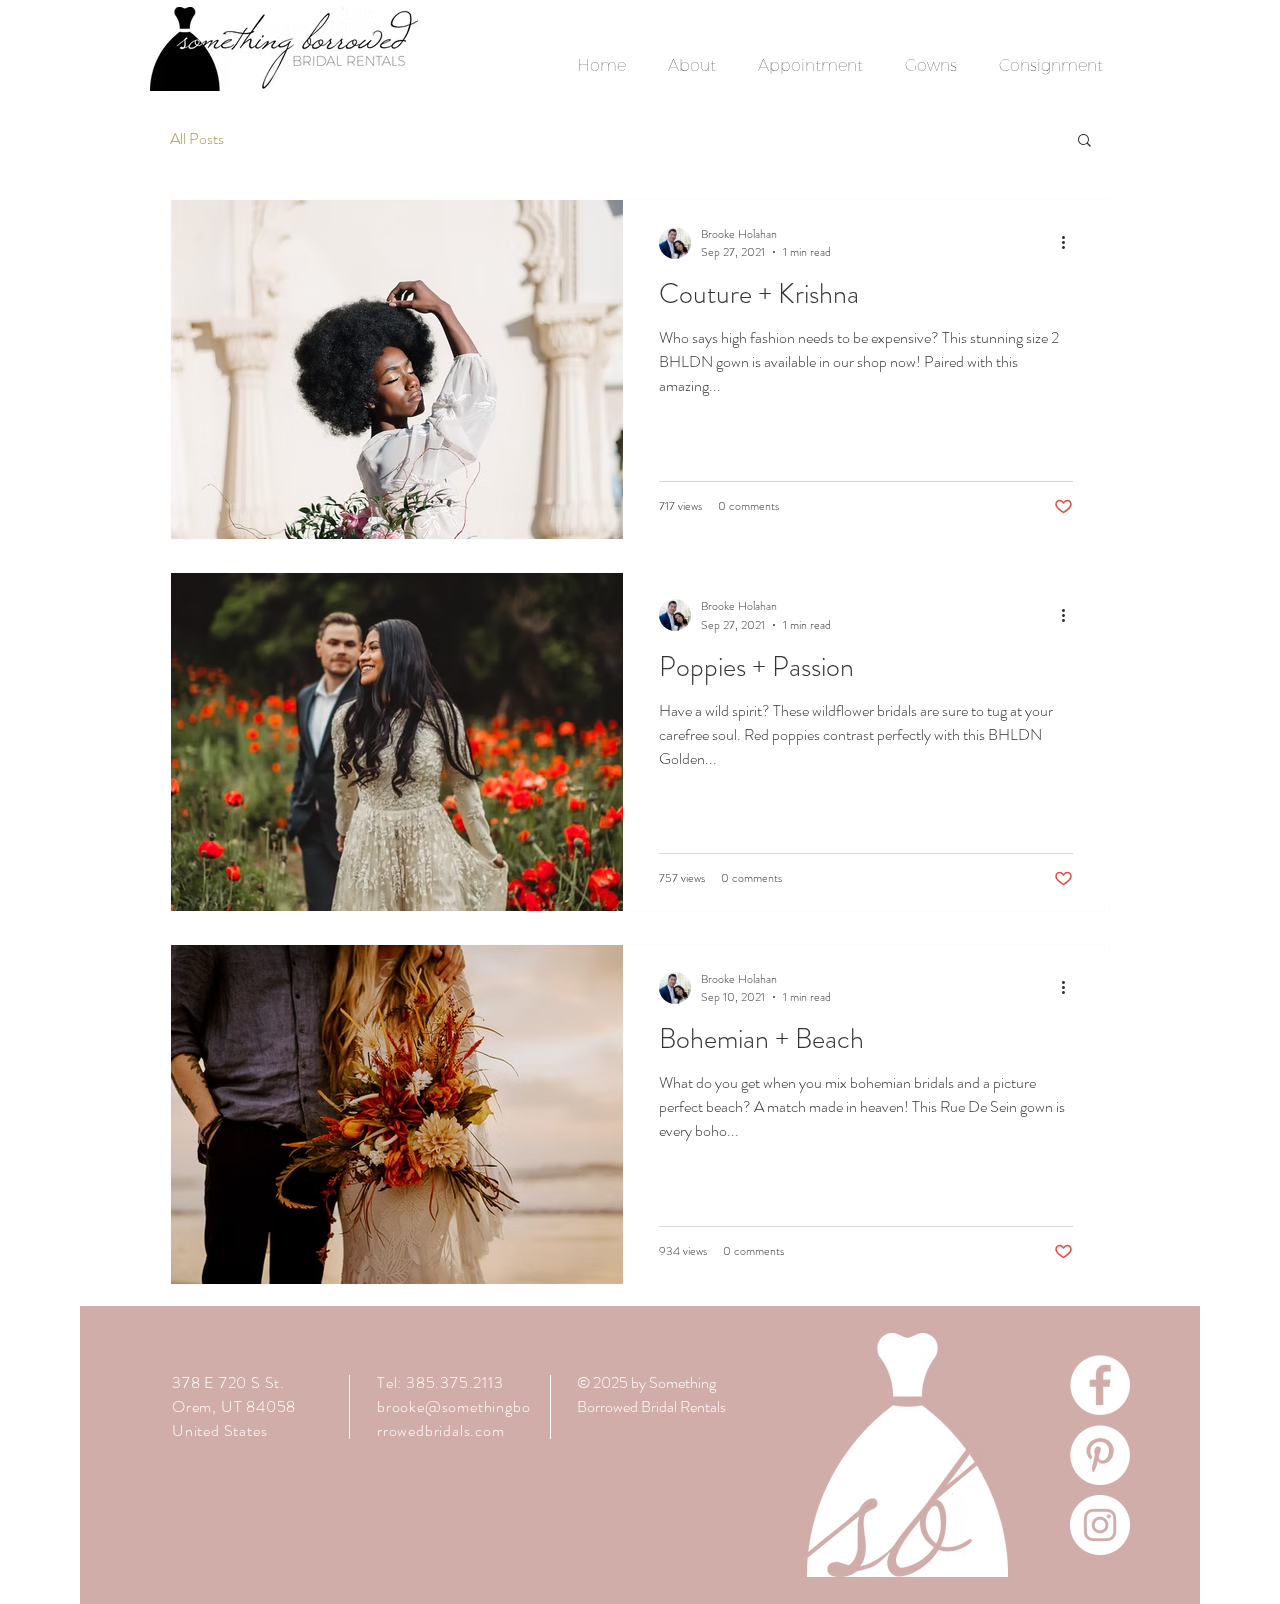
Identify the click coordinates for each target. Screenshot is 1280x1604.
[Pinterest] (1100, 1455)
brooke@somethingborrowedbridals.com (453, 1418)
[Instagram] (1100, 1525)
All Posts (197, 139)
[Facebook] (1100, 1385)
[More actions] (1070, 243)
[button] (1084, 141)
